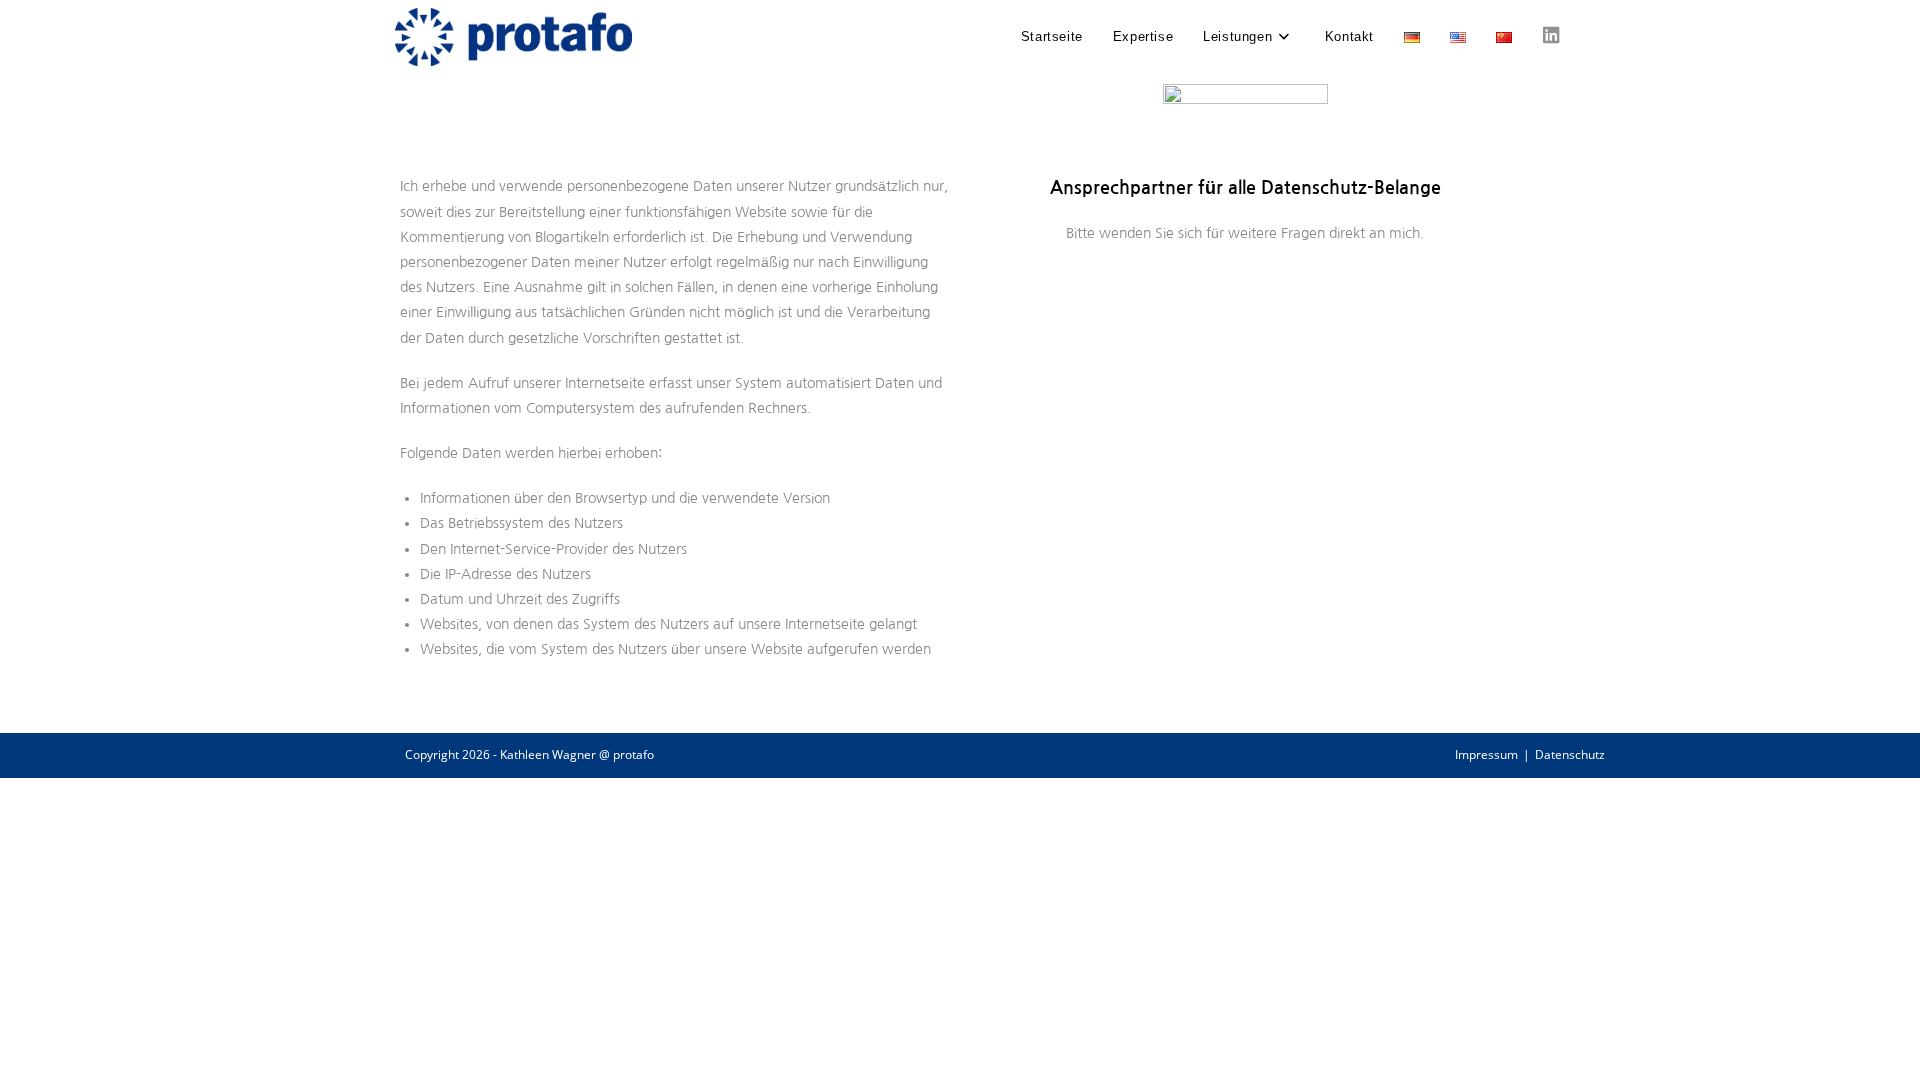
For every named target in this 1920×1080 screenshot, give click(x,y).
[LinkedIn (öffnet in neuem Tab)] (1551, 35)
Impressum (1486, 754)
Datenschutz (1570, 754)
